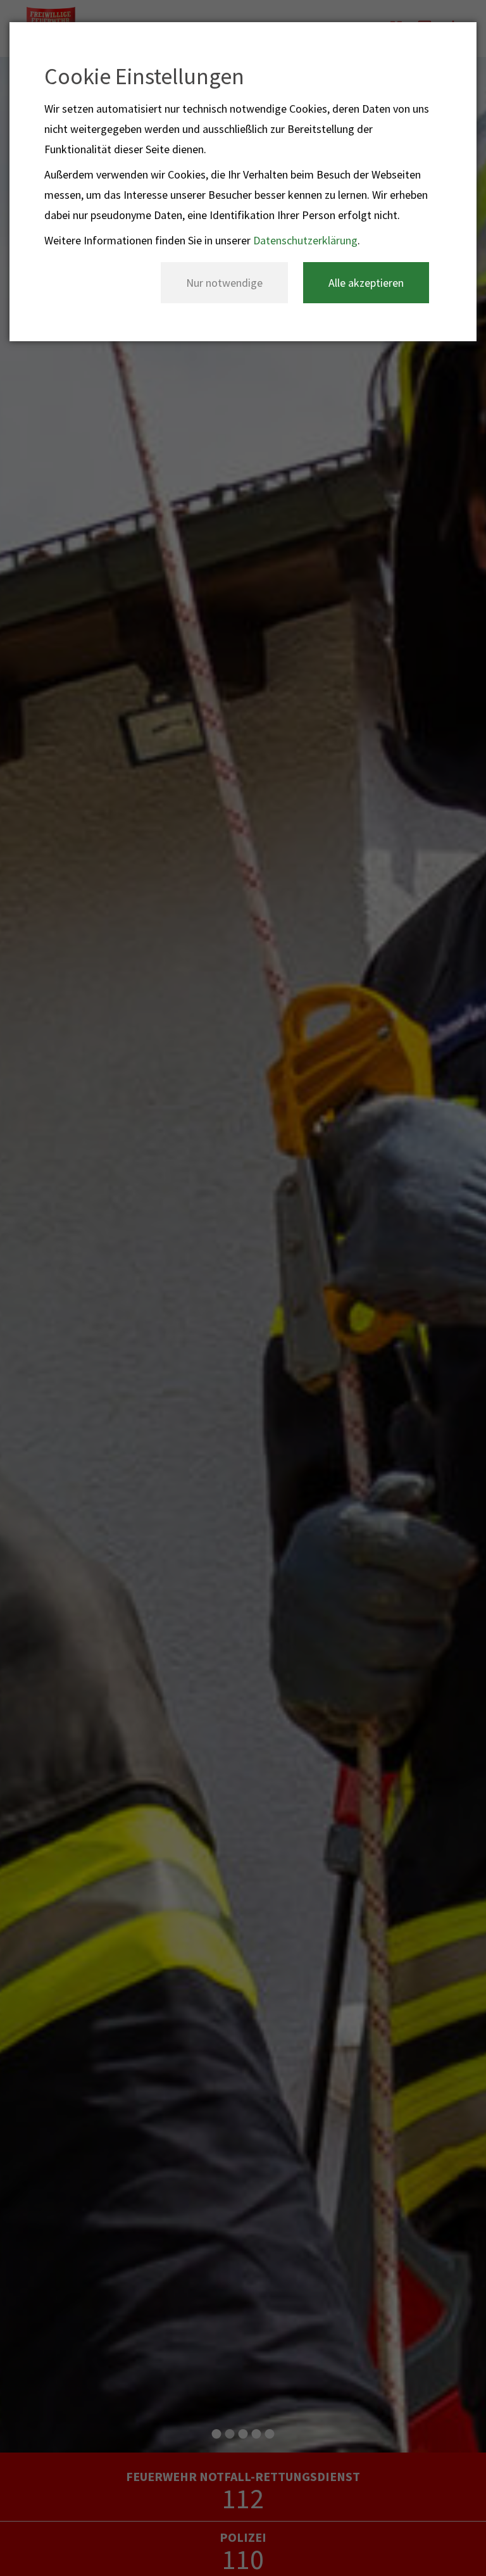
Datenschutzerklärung (305, 240)
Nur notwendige (224, 283)
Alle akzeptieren (366, 283)
